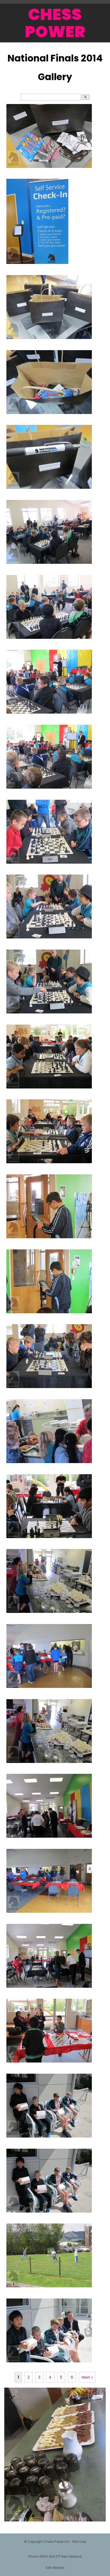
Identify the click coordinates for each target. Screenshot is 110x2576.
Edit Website (55, 2568)
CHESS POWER (55, 23)
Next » (87, 2377)
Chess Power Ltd (56, 2542)
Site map (79, 2542)
